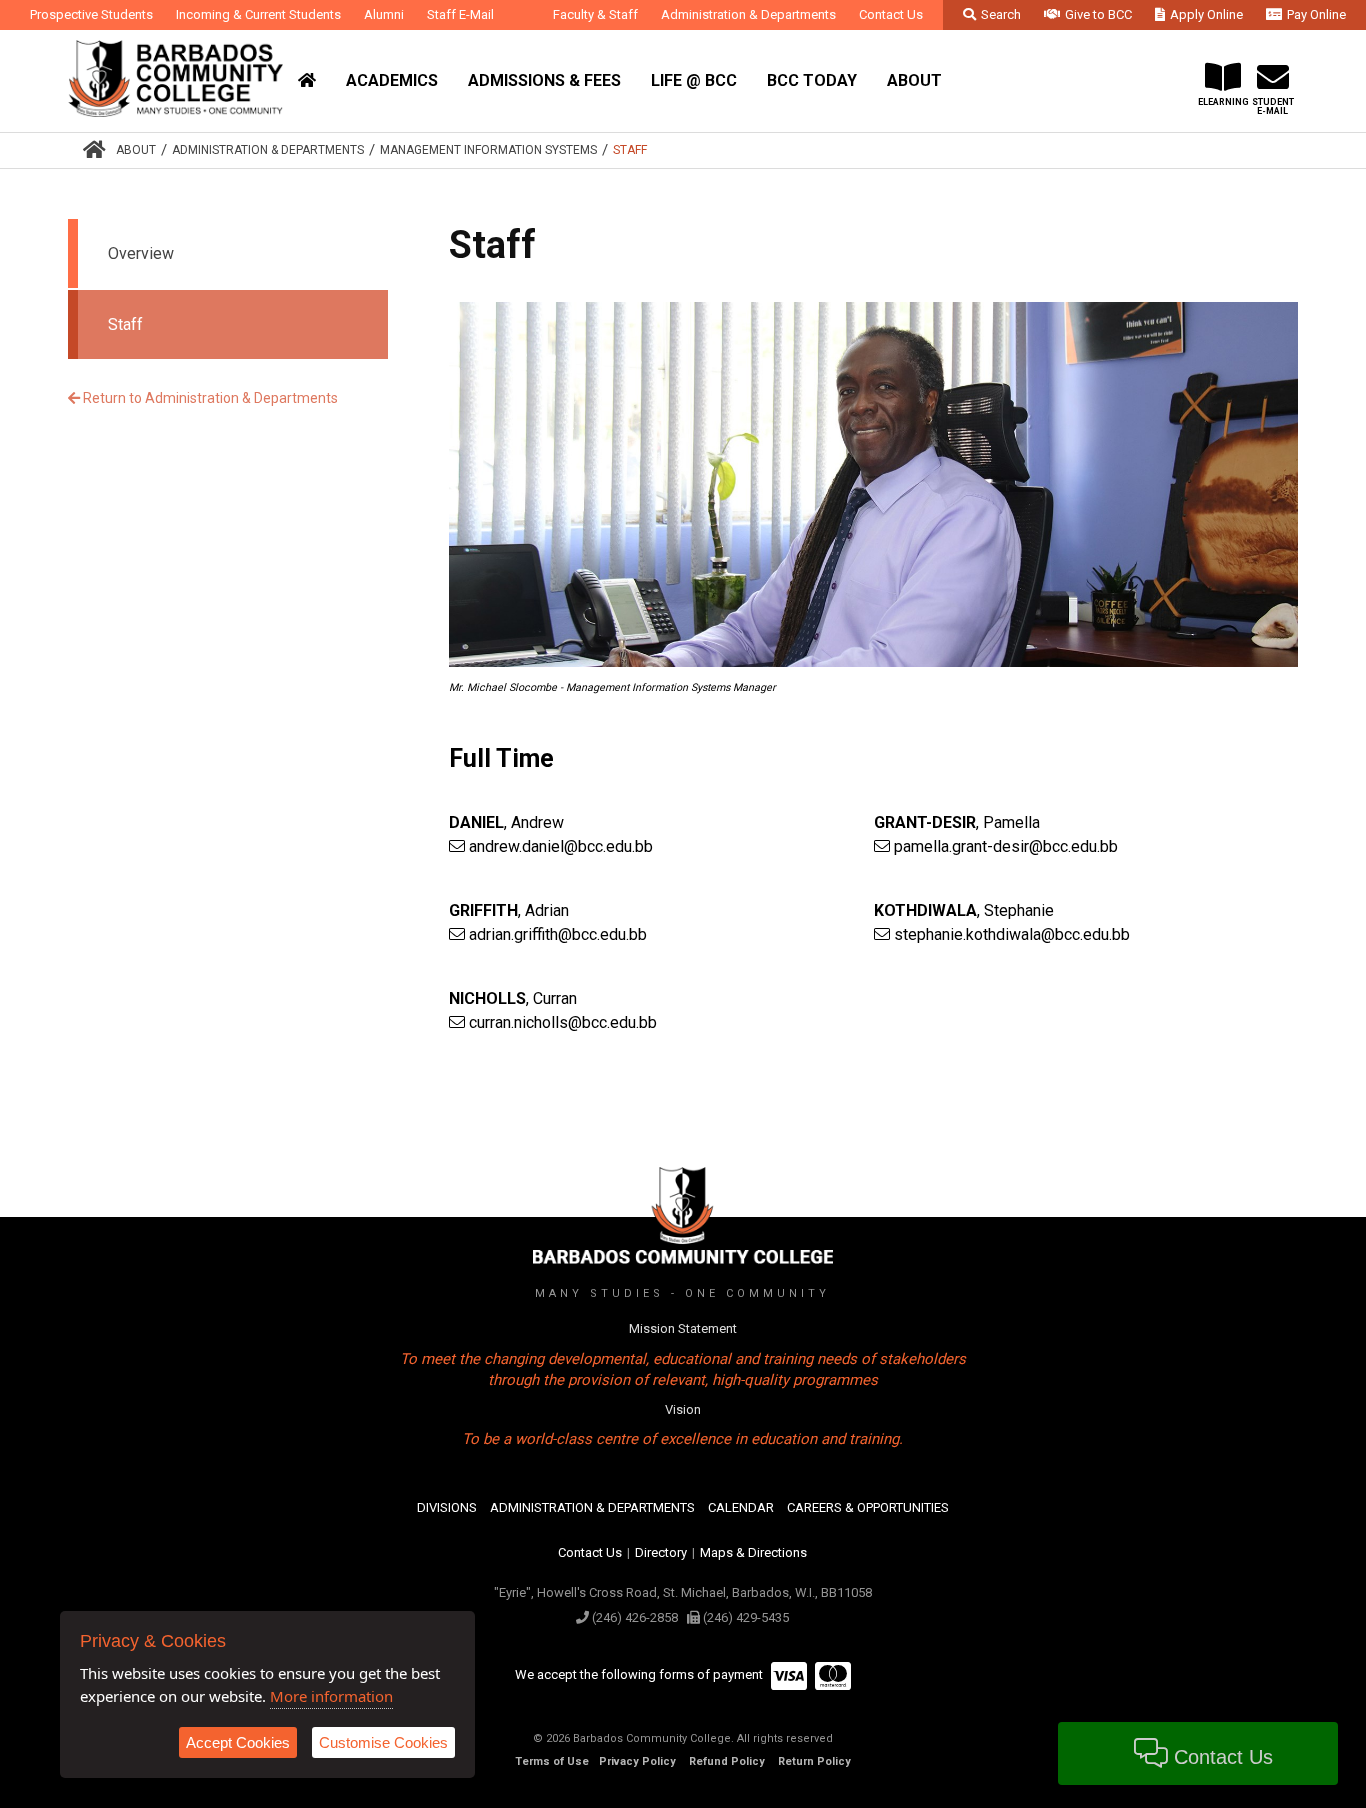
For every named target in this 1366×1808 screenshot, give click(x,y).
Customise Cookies (383, 1742)
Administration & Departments (268, 150)
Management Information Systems (488, 150)
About (136, 150)
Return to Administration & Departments (209, 398)
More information (331, 1696)
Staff (630, 150)
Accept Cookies (238, 1742)
